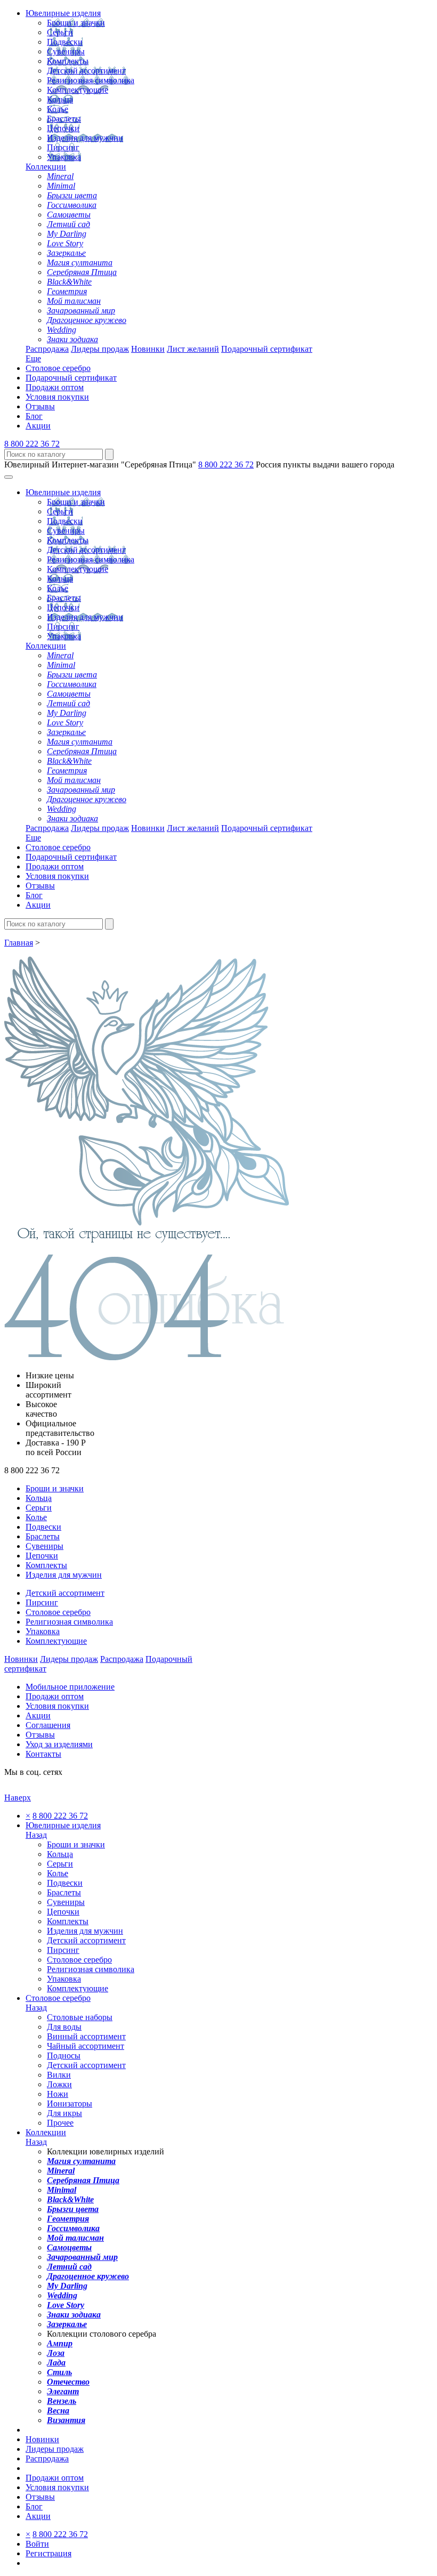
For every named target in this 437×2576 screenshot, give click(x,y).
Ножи (58, 2094)
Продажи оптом (55, 387)
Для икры (64, 2113)
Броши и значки (76, 23)
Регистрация (48, 2553)
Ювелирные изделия (63, 13)
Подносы (64, 2056)
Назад (36, 1835)
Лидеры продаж (100, 349)
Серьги (60, 32)
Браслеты (64, 119)
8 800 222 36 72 (32, 444)
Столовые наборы (80, 2017)
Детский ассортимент (86, 71)
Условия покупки (57, 397)
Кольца (60, 99)
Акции (38, 426)
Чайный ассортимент (86, 2046)
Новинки (148, 349)
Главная (19, 943)
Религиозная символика (91, 80)
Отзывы (40, 406)
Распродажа (47, 349)
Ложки (59, 2084)
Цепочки (63, 128)
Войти (37, 2544)
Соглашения (48, 1725)
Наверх (18, 1798)
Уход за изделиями (59, 1744)
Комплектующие (78, 90)
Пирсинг (63, 147)
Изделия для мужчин (85, 138)
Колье (58, 109)
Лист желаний (193, 349)
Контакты (43, 1754)
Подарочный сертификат (267, 349)
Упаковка (64, 157)
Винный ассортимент (86, 2036)
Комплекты (68, 61)
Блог (34, 416)
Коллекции (46, 167)
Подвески (65, 42)
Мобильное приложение (70, 1687)
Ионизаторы (70, 2103)
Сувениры (66, 51)
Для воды (64, 2027)
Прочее (60, 2123)
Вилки (59, 2075)
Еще (33, 358)
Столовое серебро (58, 368)
